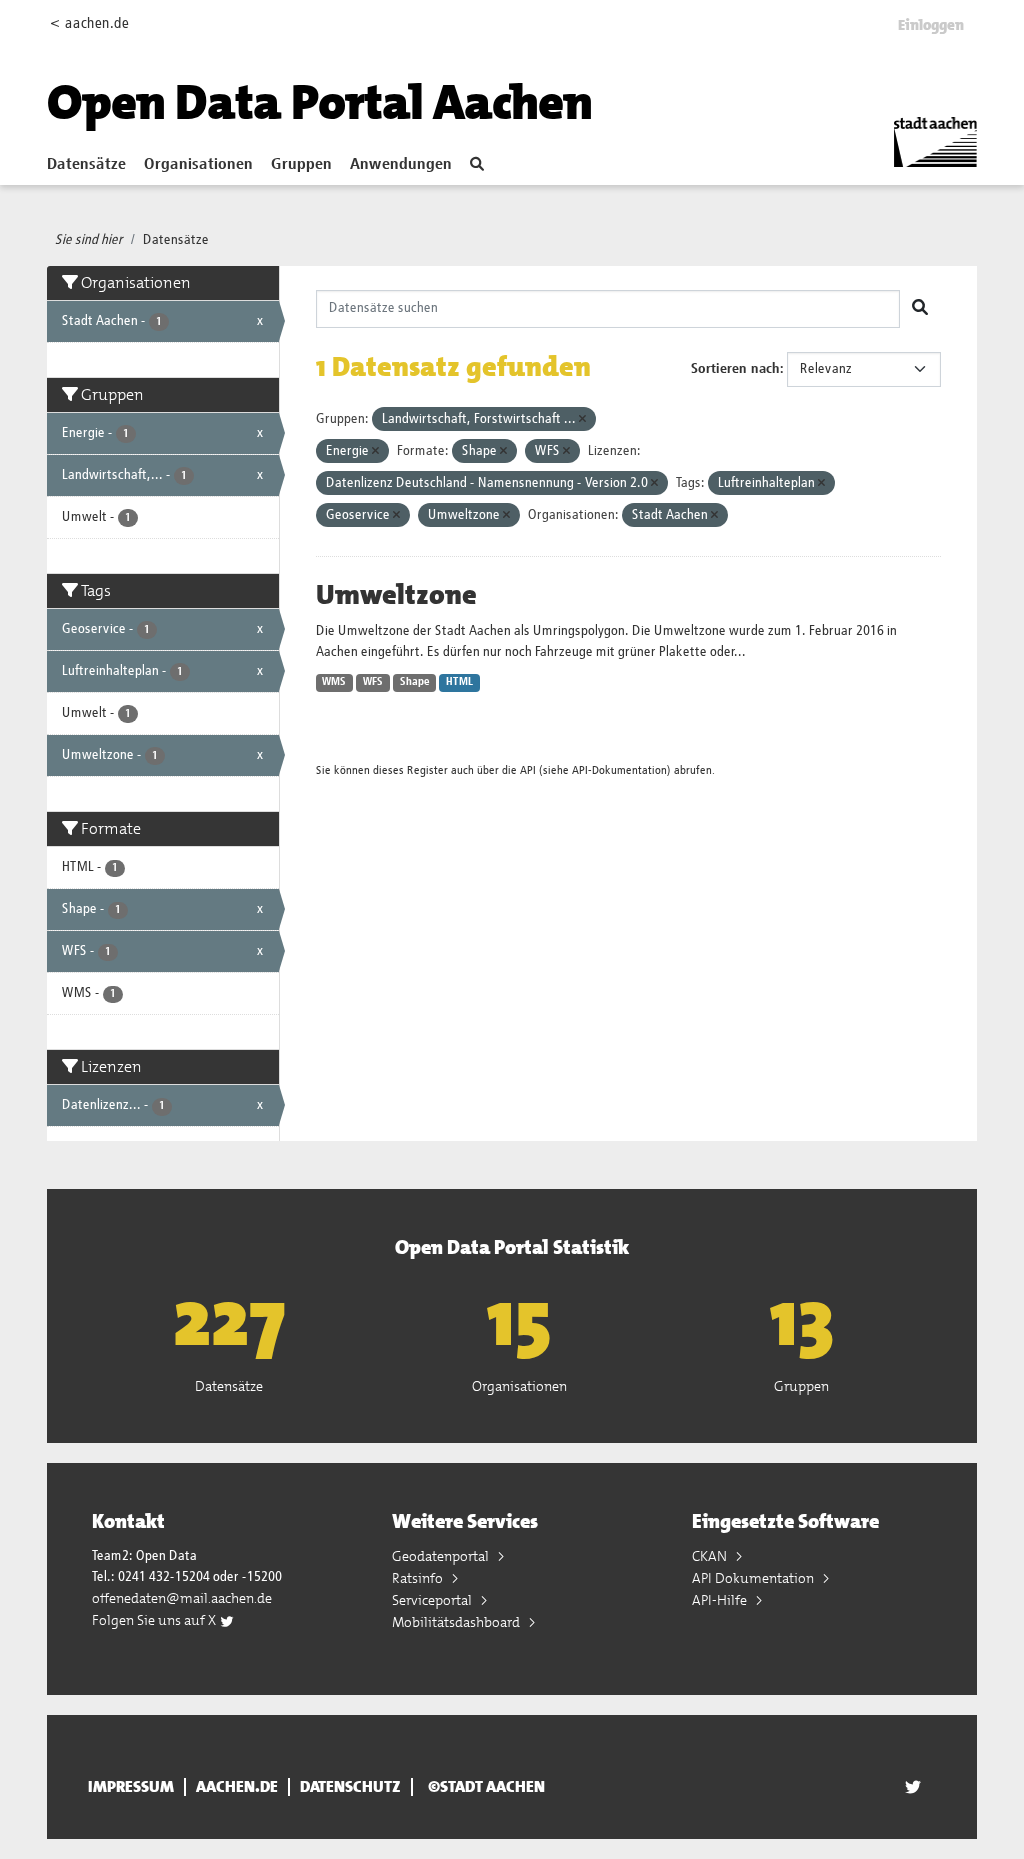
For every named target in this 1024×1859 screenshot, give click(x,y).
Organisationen (198, 165)
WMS (334, 682)
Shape (415, 682)
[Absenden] (920, 309)
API (528, 770)
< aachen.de (89, 23)
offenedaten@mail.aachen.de (182, 1598)
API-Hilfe (721, 1600)
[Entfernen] (582, 419)
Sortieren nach (735, 369)
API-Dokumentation (619, 770)
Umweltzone (396, 595)
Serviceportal (433, 1600)
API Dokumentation (754, 1578)
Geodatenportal (442, 1556)
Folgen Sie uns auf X (155, 1620)
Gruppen (301, 165)
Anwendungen (401, 165)
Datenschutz (350, 1787)
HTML (459, 682)
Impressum (131, 1787)
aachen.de (237, 1787)
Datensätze (86, 165)
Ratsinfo (419, 1578)
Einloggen (931, 25)
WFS (373, 682)
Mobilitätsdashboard (457, 1622)
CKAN (711, 1556)
